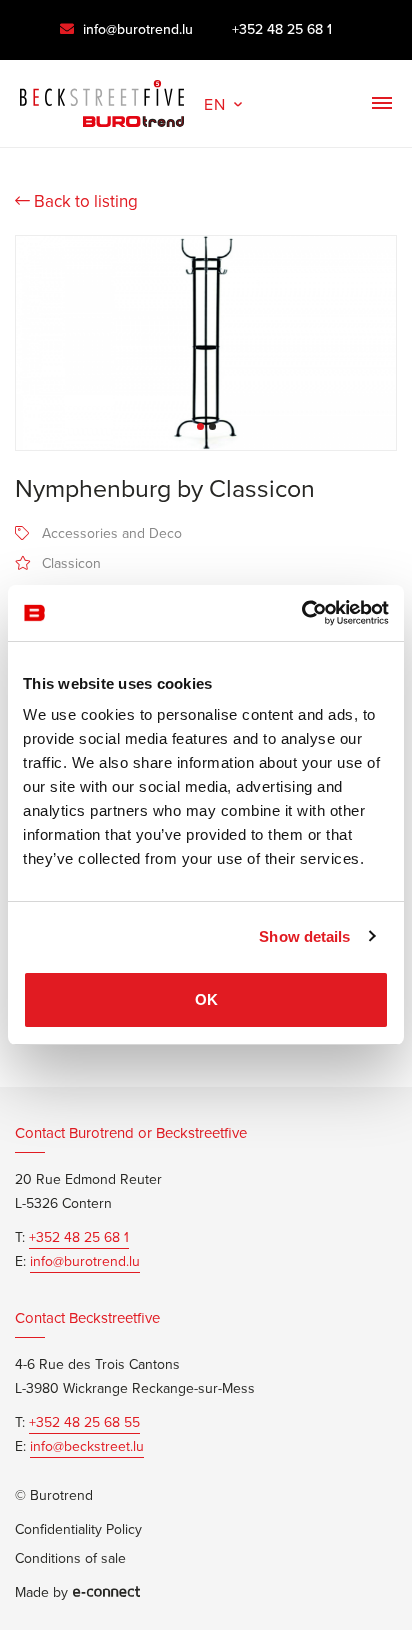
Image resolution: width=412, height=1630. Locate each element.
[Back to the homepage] (102, 98)
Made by (41, 1593)
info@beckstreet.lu (87, 1447)
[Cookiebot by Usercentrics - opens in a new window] (301, 613)
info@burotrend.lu (136, 29)
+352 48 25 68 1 (282, 29)
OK (206, 999)
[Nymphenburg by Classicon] (206, 343)
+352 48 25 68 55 (84, 1423)
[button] (225, 102)
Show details (304, 936)
